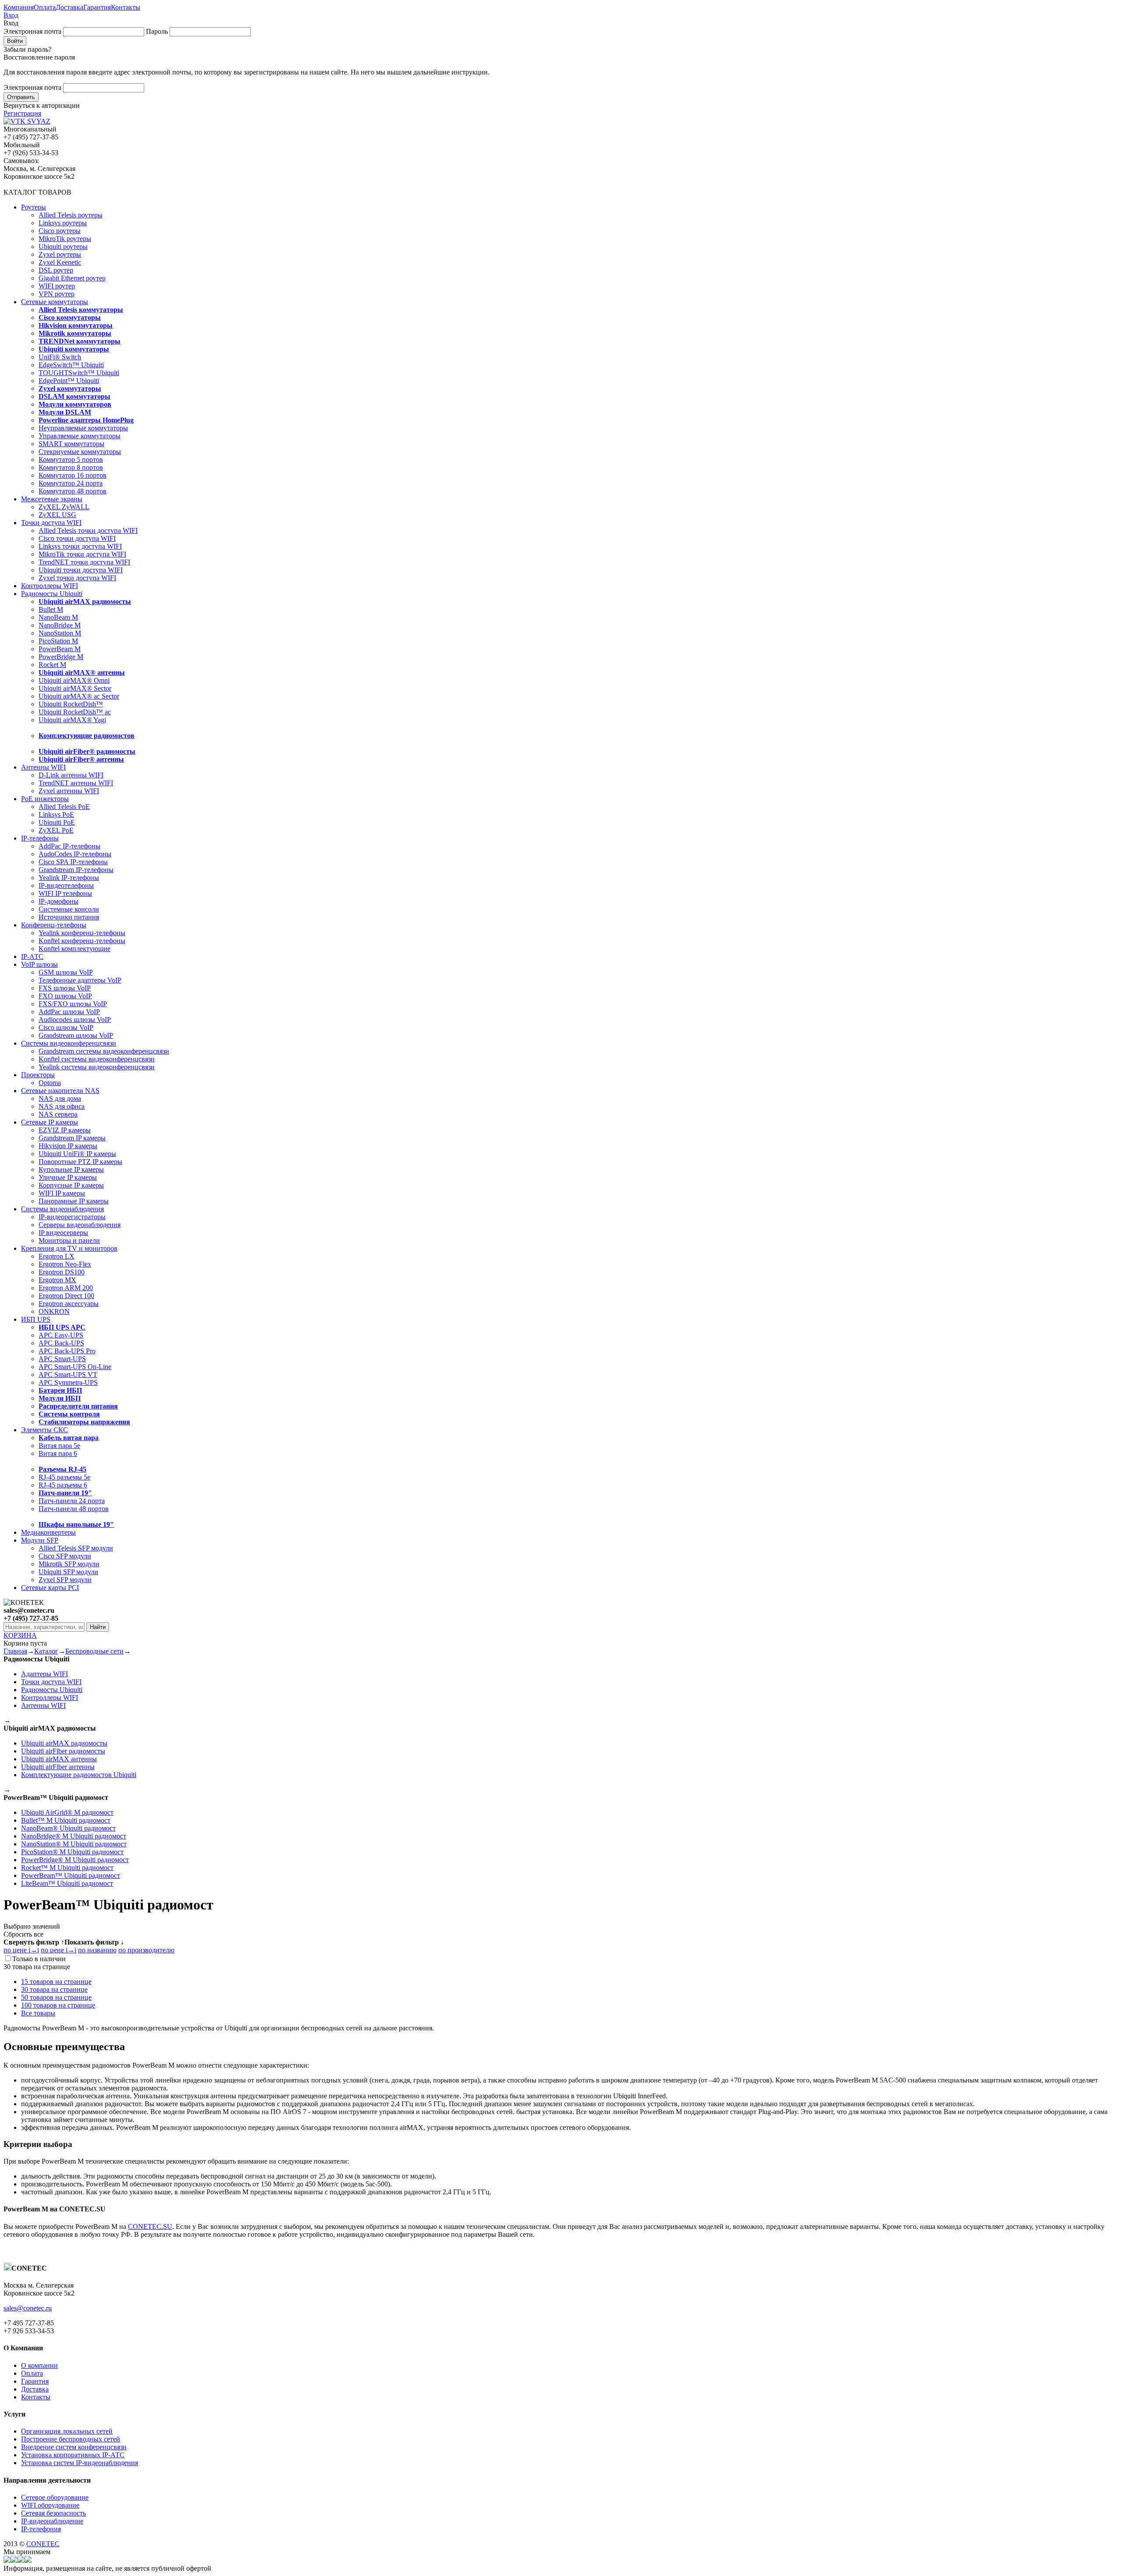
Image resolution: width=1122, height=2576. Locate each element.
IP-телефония (41, 2529)
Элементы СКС (44, 1430)
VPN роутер (57, 294)
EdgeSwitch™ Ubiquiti (71, 365)
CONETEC (43, 2544)
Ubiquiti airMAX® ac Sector (79, 696)
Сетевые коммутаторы (55, 302)
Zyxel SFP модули (65, 1580)
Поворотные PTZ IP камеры (80, 1162)
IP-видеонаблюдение (52, 2521)
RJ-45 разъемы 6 (63, 1485)
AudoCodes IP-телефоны (75, 854)
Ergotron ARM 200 (66, 1288)
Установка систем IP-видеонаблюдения (80, 2463)
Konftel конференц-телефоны (82, 941)
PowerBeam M (60, 649)
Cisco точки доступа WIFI (77, 538)
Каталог (46, 1651)
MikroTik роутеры (65, 239)
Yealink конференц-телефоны (82, 933)
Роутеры (34, 207)
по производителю (146, 1950)
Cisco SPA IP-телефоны (73, 862)
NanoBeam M (58, 617)
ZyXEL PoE (56, 830)
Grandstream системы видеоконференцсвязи (104, 1051)
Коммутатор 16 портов (73, 475)
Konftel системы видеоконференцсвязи (97, 1059)
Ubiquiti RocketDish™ (71, 704)
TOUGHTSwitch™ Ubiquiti (79, 373)
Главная (15, 1651)
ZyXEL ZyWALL (64, 507)
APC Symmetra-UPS (68, 1382)
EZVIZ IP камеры (65, 1130)
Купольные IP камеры (71, 1169)
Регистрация (22, 113)
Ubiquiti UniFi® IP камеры (77, 1154)
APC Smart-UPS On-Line (75, 1367)
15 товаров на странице (56, 1982)
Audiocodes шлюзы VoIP (75, 1020)
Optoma (50, 1083)
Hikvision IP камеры (68, 1146)
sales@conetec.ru (28, 2308)
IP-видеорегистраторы (72, 1217)
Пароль (157, 31)
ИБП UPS (36, 1319)
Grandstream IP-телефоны (76, 870)
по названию (97, 1950)
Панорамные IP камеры (74, 1201)
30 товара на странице (54, 1989)
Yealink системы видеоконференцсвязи (97, 1067)
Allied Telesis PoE (64, 807)
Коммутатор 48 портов (73, 491)
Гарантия (97, 7)
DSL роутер (56, 270)
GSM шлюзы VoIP (66, 972)
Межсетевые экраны (52, 499)
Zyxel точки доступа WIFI (77, 578)
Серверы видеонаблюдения (80, 1225)
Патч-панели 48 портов (74, 1509)
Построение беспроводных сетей (71, 2439)
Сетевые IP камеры (50, 1122)
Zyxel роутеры (60, 254)
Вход (11, 15)
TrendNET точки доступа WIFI (84, 562)
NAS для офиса (62, 1106)
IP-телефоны (40, 838)
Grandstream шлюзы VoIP (76, 1035)
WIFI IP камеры (62, 1193)
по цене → (21, 1950)
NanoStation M (60, 633)
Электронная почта (32, 31)
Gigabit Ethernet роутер (72, 278)
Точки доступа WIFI (51, 523)
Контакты (126, 7)
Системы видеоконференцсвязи (69, 1043)
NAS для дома (60, 1098)
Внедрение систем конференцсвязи (74, 2447)
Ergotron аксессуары (69, 1304)
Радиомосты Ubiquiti (52, 594)
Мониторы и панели (69, 1240)
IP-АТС (32, 956)
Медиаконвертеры (48, 1532)
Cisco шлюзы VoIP (66, 1027)
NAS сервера (58, 1114)
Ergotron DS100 (62, 1272)
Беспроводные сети (94, 1651)
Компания (19, 7)
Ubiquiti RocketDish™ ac (75, 712)
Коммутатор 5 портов (71, 459)
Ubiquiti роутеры (63, 247)
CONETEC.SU (150, 2227)
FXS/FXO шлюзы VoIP (73, 1004)
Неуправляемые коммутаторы (83, 428)
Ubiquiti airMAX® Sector (75, 688)
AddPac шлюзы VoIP (69, 1012)
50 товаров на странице (56, 1997)
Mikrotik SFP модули (69, 1564)
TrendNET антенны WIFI (76, 783)
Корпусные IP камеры (71, 1185)
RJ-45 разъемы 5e (64, 1477)
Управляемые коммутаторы (80, 436)
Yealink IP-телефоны (69, 878)
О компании (39, 2365)
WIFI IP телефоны (65, 893)
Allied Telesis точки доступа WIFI (88, 530)
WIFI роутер (57, 286)
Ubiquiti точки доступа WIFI (81, 570)
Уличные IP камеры (68, 1177)
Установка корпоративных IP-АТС (73, 2455)
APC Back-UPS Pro (67, 1351)
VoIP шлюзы (39, 964)
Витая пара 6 (58, 1453)
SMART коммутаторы (71, 444)
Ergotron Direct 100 (66, 1296)
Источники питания (69, 917)
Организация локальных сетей (67, 2431)
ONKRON (54, 1311)
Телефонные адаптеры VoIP (80, 980)
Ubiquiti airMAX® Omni (74, 680)
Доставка (69, 7)
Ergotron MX (57, 1280)
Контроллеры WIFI (50, 586)
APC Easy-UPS (61, 1335)
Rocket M (52, 665)
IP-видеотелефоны (66, 885)
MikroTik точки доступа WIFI (82, 554)
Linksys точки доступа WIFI (80, 546)
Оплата (45, 7)
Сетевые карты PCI (50, 1588)
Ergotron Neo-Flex (65, 1264)
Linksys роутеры (63, 223)
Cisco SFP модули (65, 1556)
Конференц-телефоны (54, 925)
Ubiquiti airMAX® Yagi (72, 720)
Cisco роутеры (60, 231)
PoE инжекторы (45, 799)
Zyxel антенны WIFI (69, 791)
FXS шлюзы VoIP (65, 988)
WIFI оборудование (50, 2505)
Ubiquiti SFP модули (68, 1572)
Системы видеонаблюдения (62, 1209)
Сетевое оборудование (55, 2497)
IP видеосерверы (63, 1233)
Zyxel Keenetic (60, 262)
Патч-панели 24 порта (72, 1501)
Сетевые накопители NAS (60, 1091)
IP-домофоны (59, 901)
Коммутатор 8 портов (71, 467)
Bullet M (51, 609)
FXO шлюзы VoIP (65, 996)
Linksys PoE (56, 814)
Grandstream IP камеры (72, 1138)
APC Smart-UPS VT (68, 1375)
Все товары (38, 2013)
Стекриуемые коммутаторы (80, 452)
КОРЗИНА (20, 1635)
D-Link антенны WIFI (71, 775)
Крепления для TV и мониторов (69, 1248)
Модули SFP (40, 1540)
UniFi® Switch (60, 357)
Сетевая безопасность (53, 2513)
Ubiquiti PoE (57, 822)
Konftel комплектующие (75, 949)
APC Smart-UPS (62, 1359)
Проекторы (38, 1075)
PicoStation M (58, 641)
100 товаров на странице (58, 2005)
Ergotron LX (57, 1256)
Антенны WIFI (43, 767)
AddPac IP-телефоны (69, 846)
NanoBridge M (60, 625)
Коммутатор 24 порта (71, 483)
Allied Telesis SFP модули (76, 1548)
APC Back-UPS (61, 1343)
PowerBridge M (61, 657)
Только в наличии (39, 1959)
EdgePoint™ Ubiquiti (69, 381)
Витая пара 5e (59, 1446)
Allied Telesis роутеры (71, 215)
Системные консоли (69, 909)
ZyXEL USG (57, 515)
